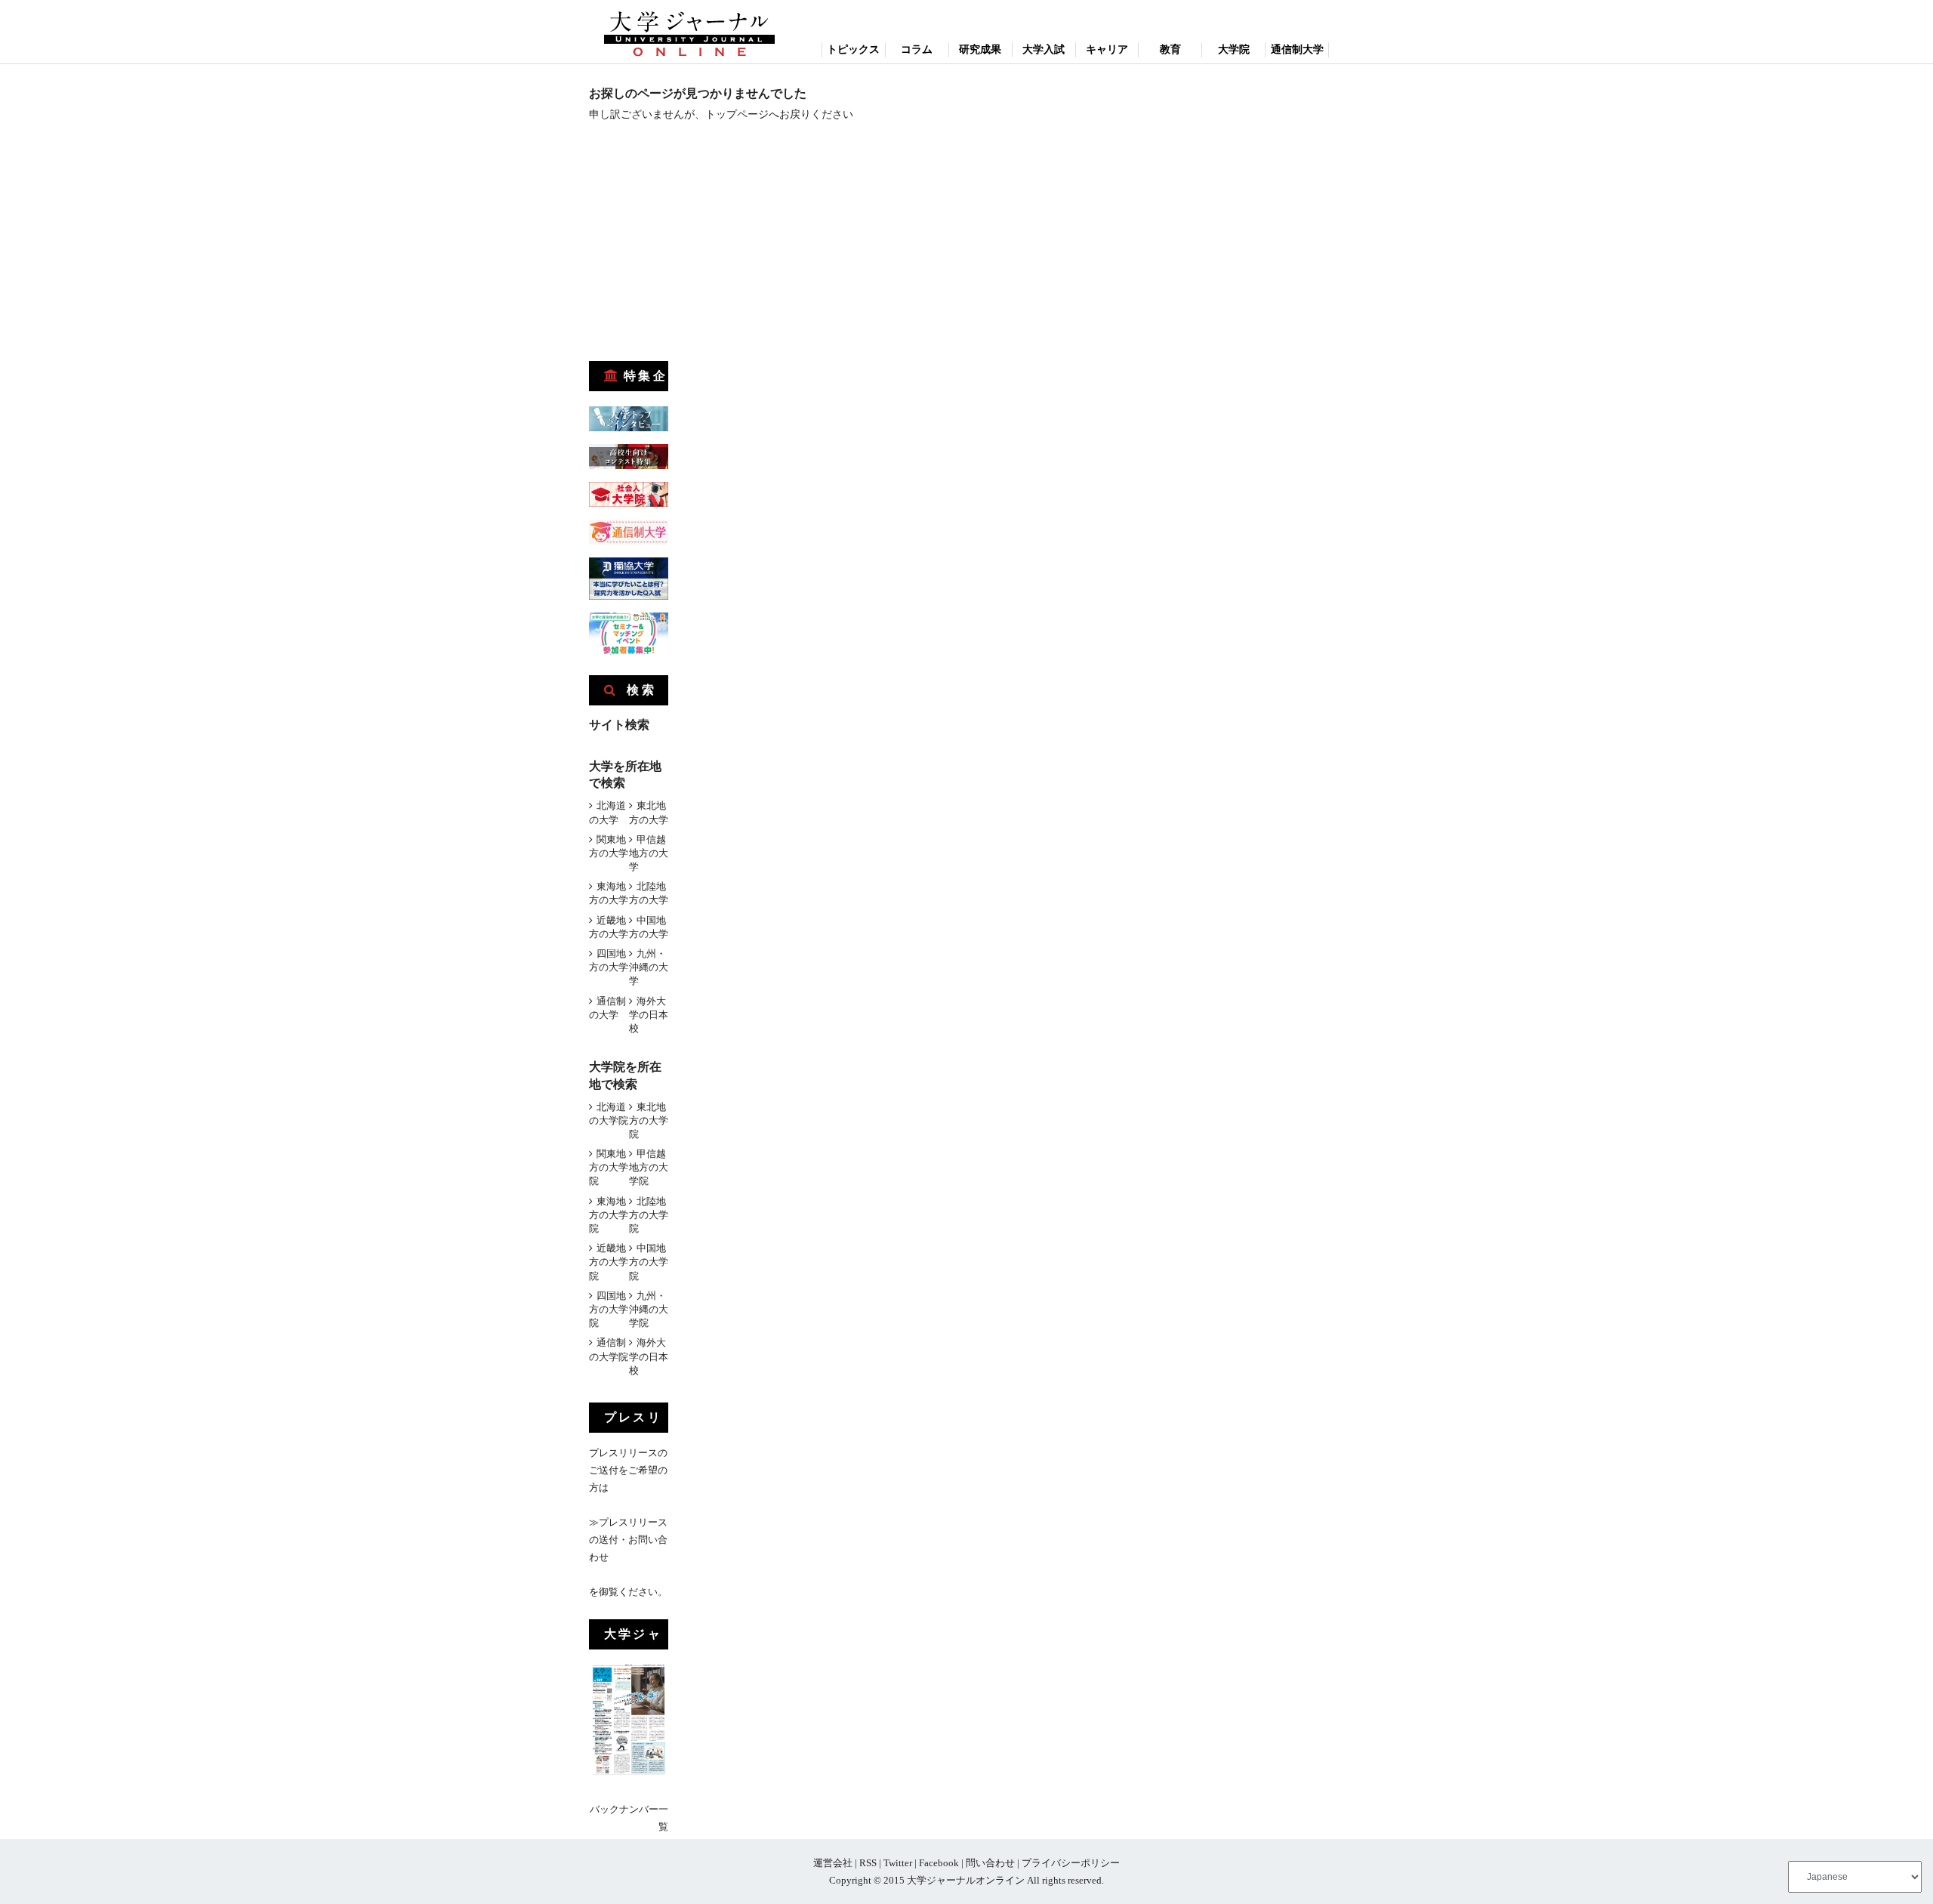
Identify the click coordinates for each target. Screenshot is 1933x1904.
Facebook (939, 1863)
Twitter (898, 1863)
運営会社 (833, 1863)
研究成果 (980, 49)
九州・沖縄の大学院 (649, 1309)
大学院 (1234, 49)
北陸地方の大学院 (649, 1215)
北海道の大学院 (609, 1114)
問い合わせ (990, 1863)
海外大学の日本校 (649, 1015)
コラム (917, 49)
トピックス (853, 49)
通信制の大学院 (609, 1349)
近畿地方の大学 (609, 927)
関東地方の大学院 (609, 1167)
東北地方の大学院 (649, 1120)
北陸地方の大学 (649, 893)
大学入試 (1044, 49)
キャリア (1107, 49)
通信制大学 (1297, 49)
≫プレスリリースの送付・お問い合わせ (628, 1540)
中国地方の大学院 (649, 1262)
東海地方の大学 (609, 893)
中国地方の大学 (649, 927)
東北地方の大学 (649, 812)
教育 (1170, 49)
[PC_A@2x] (629, 651)
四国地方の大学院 (609, 1309)
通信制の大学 (607, 1008)
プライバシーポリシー (1071, 1863)
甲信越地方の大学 (649, 853)
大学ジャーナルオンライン (966, 1880)
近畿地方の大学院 (609, 1262)
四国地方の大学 (609, 960)
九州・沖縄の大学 (649, 967)
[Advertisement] (702, 246)
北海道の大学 (607, 812)
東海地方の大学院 (609, 1215)
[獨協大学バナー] (629, 596)
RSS (868, 1863)
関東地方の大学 (609, 846)
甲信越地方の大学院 (649, 1167)
